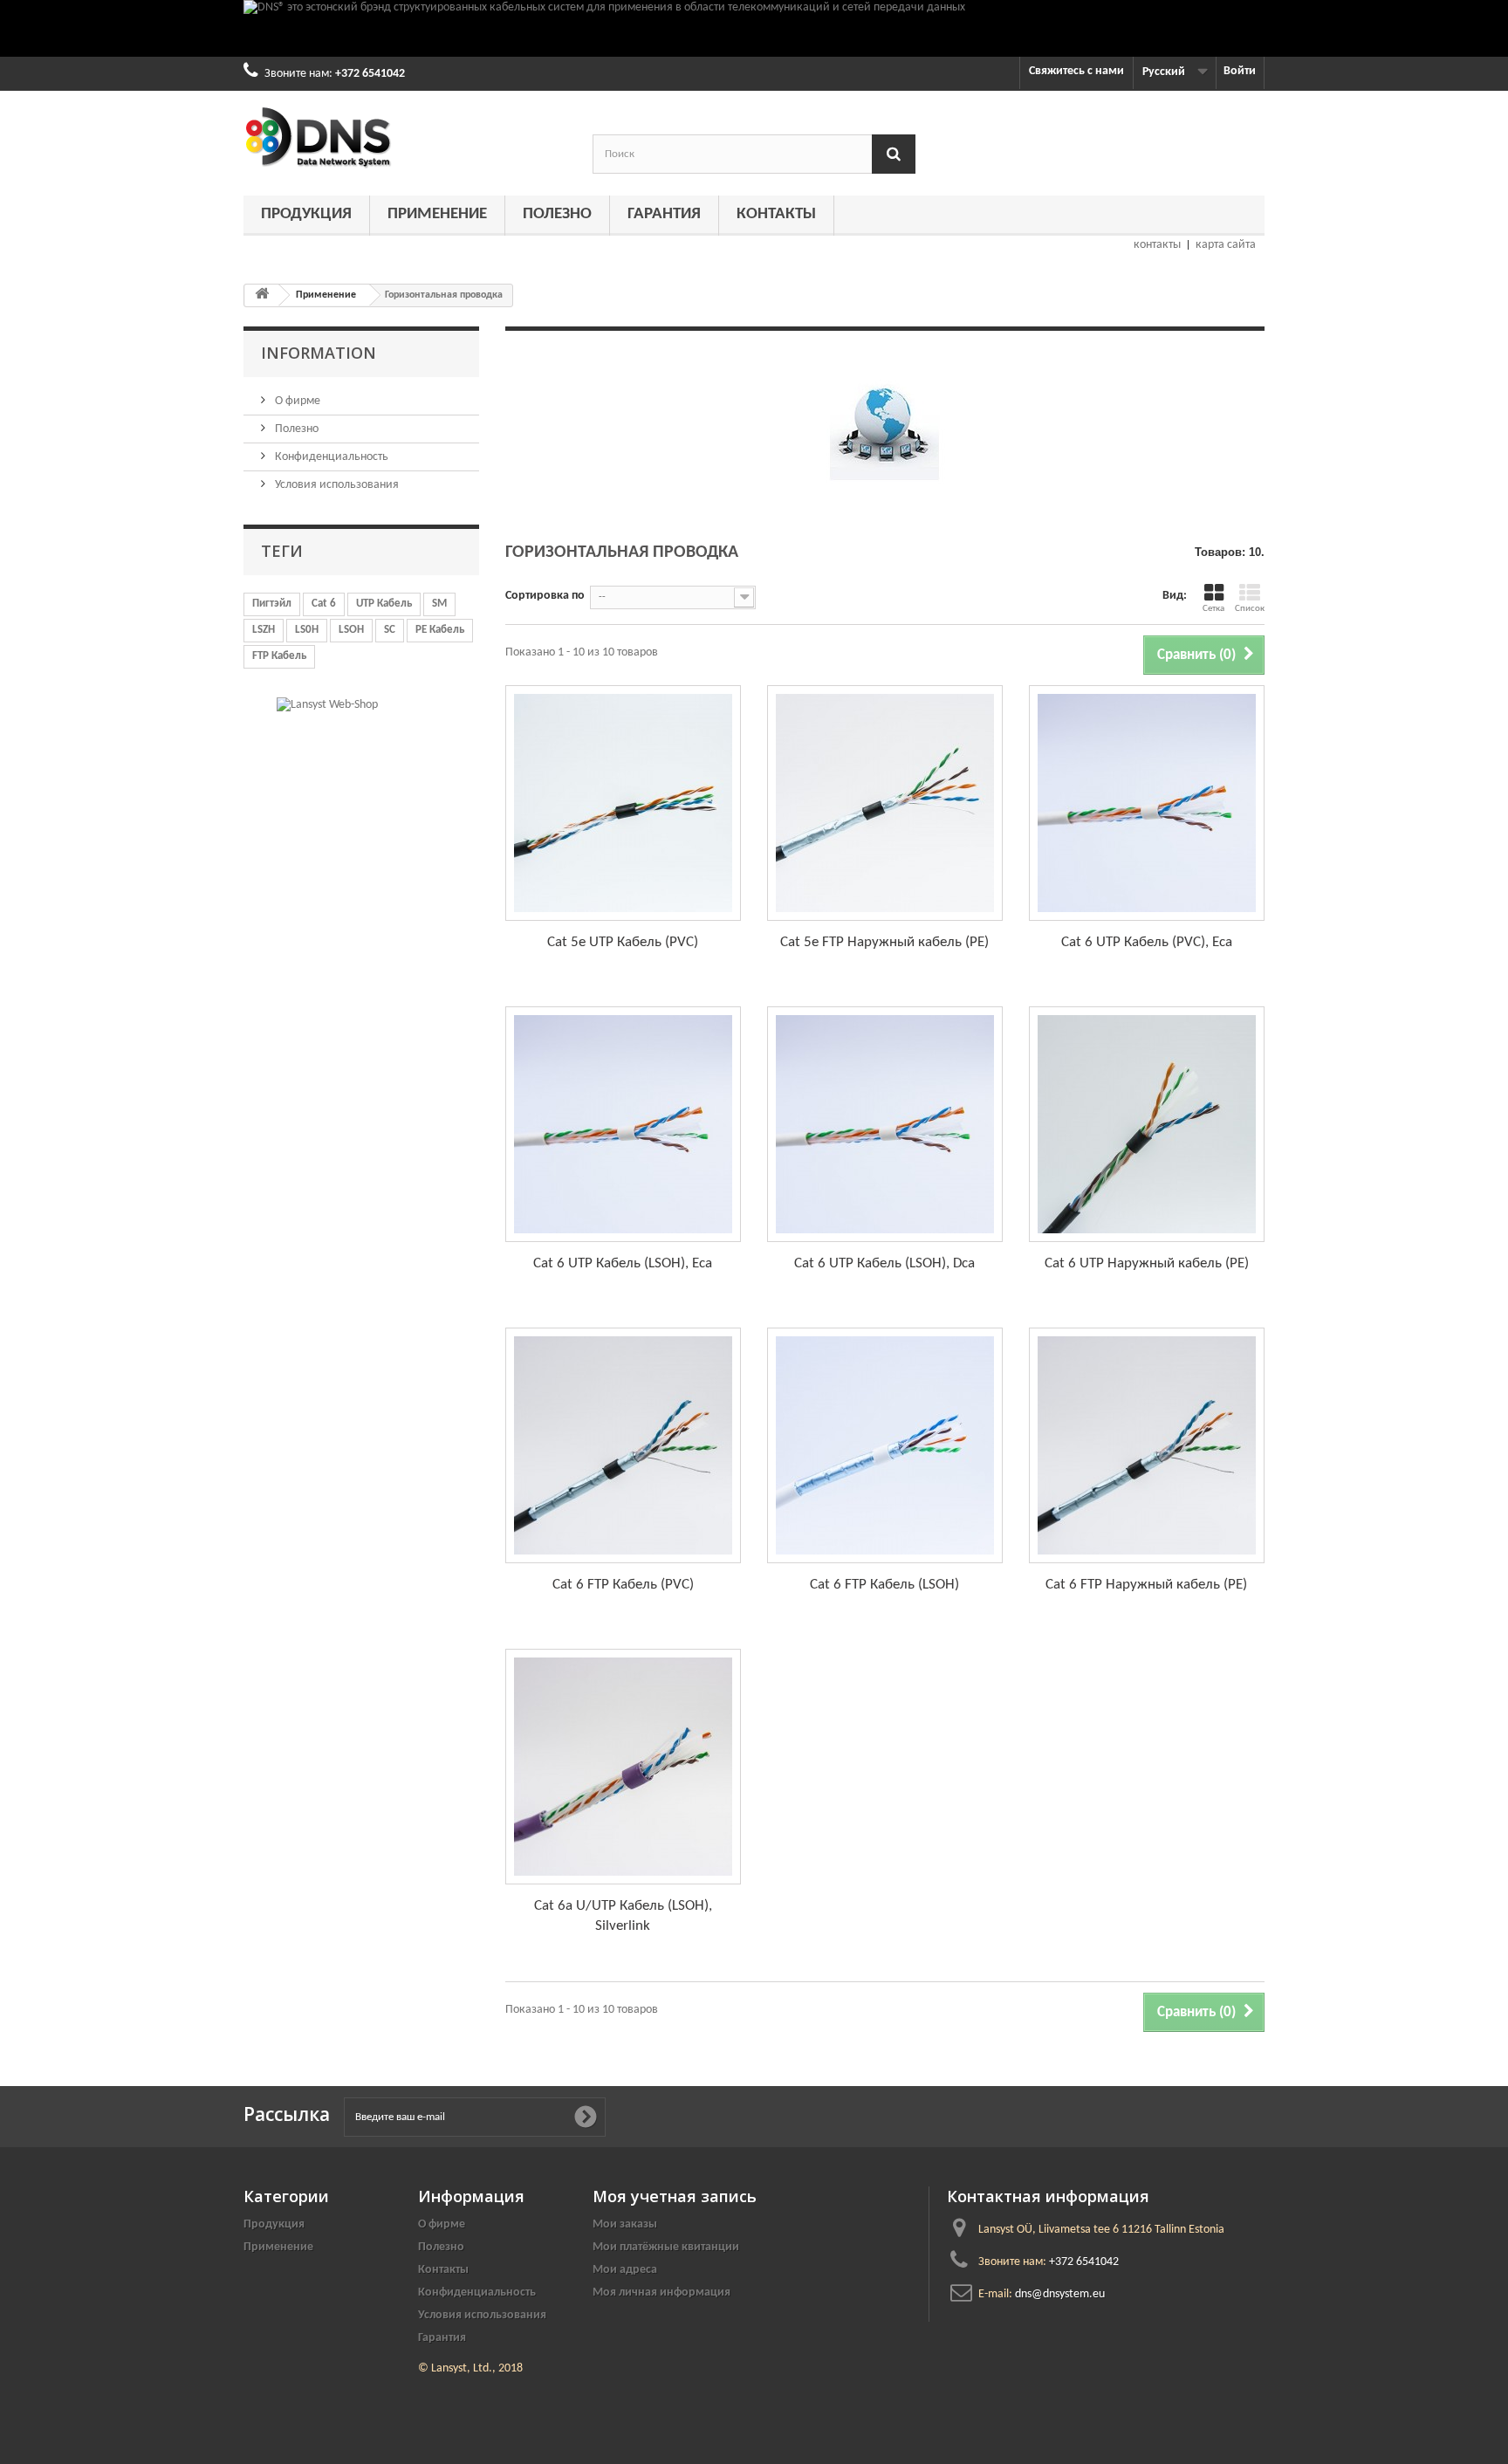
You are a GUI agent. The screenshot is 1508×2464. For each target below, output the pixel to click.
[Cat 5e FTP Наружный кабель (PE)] (885, 803)
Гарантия (664, 214)
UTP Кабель (384, 604)
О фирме (296, 401)
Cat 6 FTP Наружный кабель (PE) (1146, 1585)
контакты (1157, 245)
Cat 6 (324, 604)
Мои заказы (625, 2224)
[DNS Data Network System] (405, 137)
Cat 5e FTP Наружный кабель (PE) (884, 942)
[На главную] (262, 295)
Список (1250, 609)
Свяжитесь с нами (1076, 71)
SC (390, 630)
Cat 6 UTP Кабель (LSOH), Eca (623, 1263)
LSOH (351, 630)
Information (319, 353)
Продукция (306, 214)
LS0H (307, 630)
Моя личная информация (661, 2292)
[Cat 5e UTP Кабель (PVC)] (623, 803)
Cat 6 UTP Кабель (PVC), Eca (1147, 942)
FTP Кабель (279, 656)
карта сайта (1226, 245)
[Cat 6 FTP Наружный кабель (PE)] (1147, 1445)
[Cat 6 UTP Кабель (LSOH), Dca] (885, 1124)
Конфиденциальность (330, 457)
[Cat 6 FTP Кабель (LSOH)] (885, 1445)
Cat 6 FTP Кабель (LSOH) (884, 1585)
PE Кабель (440, 630)
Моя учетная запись (675, 2196)
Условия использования (336, 485)
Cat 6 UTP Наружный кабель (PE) (1147, 1263)
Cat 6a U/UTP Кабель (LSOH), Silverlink (623, 1916)
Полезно (557, 214)
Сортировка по (545, 596)
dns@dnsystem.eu (1060, 2294)
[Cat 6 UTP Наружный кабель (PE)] (1147, 1124)
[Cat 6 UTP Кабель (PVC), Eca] (1147, 803)
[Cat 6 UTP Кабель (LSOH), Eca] (623, 1124)
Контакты (776, 214)
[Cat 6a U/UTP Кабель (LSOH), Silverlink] (623, 1767)
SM (439, 604)
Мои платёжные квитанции (666, 2247)
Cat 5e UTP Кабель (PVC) (623, 942)
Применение (437, 214)
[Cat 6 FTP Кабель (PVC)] (623, 1445)
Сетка (1213, 609)
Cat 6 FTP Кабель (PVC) (623, 1585)
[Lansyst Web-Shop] (327, 705)
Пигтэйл (272, 604)
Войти (1240, 71)
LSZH (264, 630)
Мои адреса (625, 2270)
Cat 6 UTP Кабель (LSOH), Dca (884, 1263)
